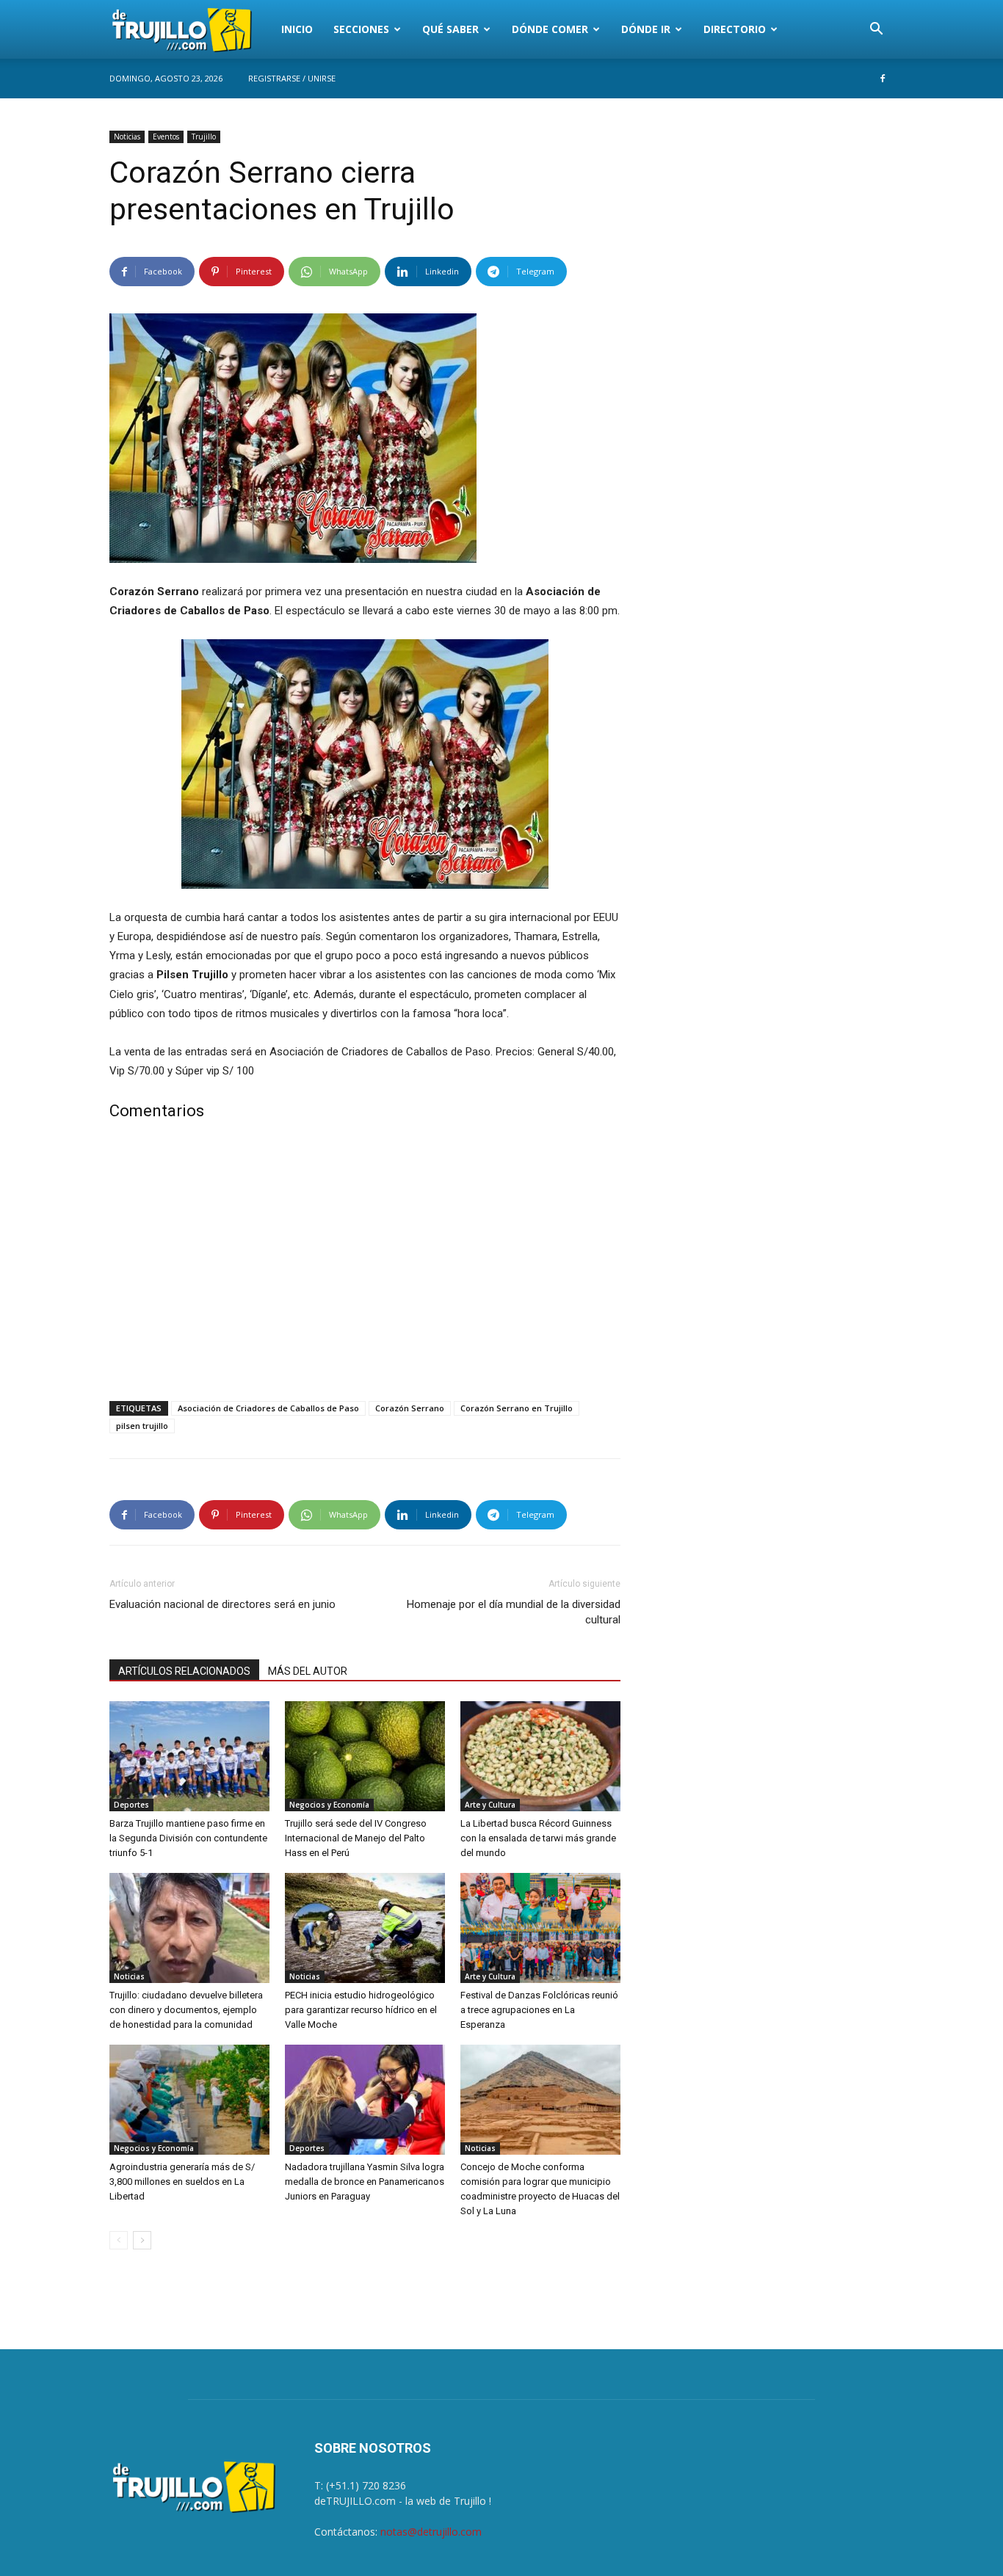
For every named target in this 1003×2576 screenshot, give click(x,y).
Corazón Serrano (410, 1408)
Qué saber (450, 29)
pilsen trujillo (142, 1426)
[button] (876, 30)
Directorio (735, 29)
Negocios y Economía (329, 1805)
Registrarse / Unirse (292, 78)
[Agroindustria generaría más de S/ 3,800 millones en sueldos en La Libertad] (189, 2100)
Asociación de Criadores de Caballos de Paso (268, 1408)
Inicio (297, 29)
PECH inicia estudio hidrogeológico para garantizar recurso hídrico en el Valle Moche (361, 2010)
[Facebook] (883, 79)
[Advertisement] (365, 1264)
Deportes (131, 1805)
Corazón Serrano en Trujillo (517, 1408)
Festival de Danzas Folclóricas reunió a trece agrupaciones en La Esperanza (539, 2010)
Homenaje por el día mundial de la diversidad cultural (514, 1612)
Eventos (166, 137)
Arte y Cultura (490, 1805)
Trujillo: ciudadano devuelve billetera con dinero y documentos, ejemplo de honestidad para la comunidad (186, 2010)
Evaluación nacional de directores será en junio (222, 1604)
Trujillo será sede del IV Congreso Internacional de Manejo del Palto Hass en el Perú (356, 1838)
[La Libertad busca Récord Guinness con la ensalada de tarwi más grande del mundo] (540, 1756)
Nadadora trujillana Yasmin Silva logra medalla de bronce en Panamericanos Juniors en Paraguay (365, 2182)
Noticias (127, 137)
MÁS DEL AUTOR (308, 1671)
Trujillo (204, 137)
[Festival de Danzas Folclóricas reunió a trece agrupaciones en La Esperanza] (540, 1928)
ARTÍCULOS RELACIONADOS (184, 1671)
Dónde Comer (550, 29)
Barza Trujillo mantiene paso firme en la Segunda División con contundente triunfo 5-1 (188, 1838)
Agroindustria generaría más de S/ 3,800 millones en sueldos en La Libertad (182, 2182)
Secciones (361, 29)
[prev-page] (119, 2240)
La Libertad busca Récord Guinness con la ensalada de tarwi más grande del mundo (538, 1838)
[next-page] (142, 2240)
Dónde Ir (646, 29)
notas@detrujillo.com (431, 2532)
